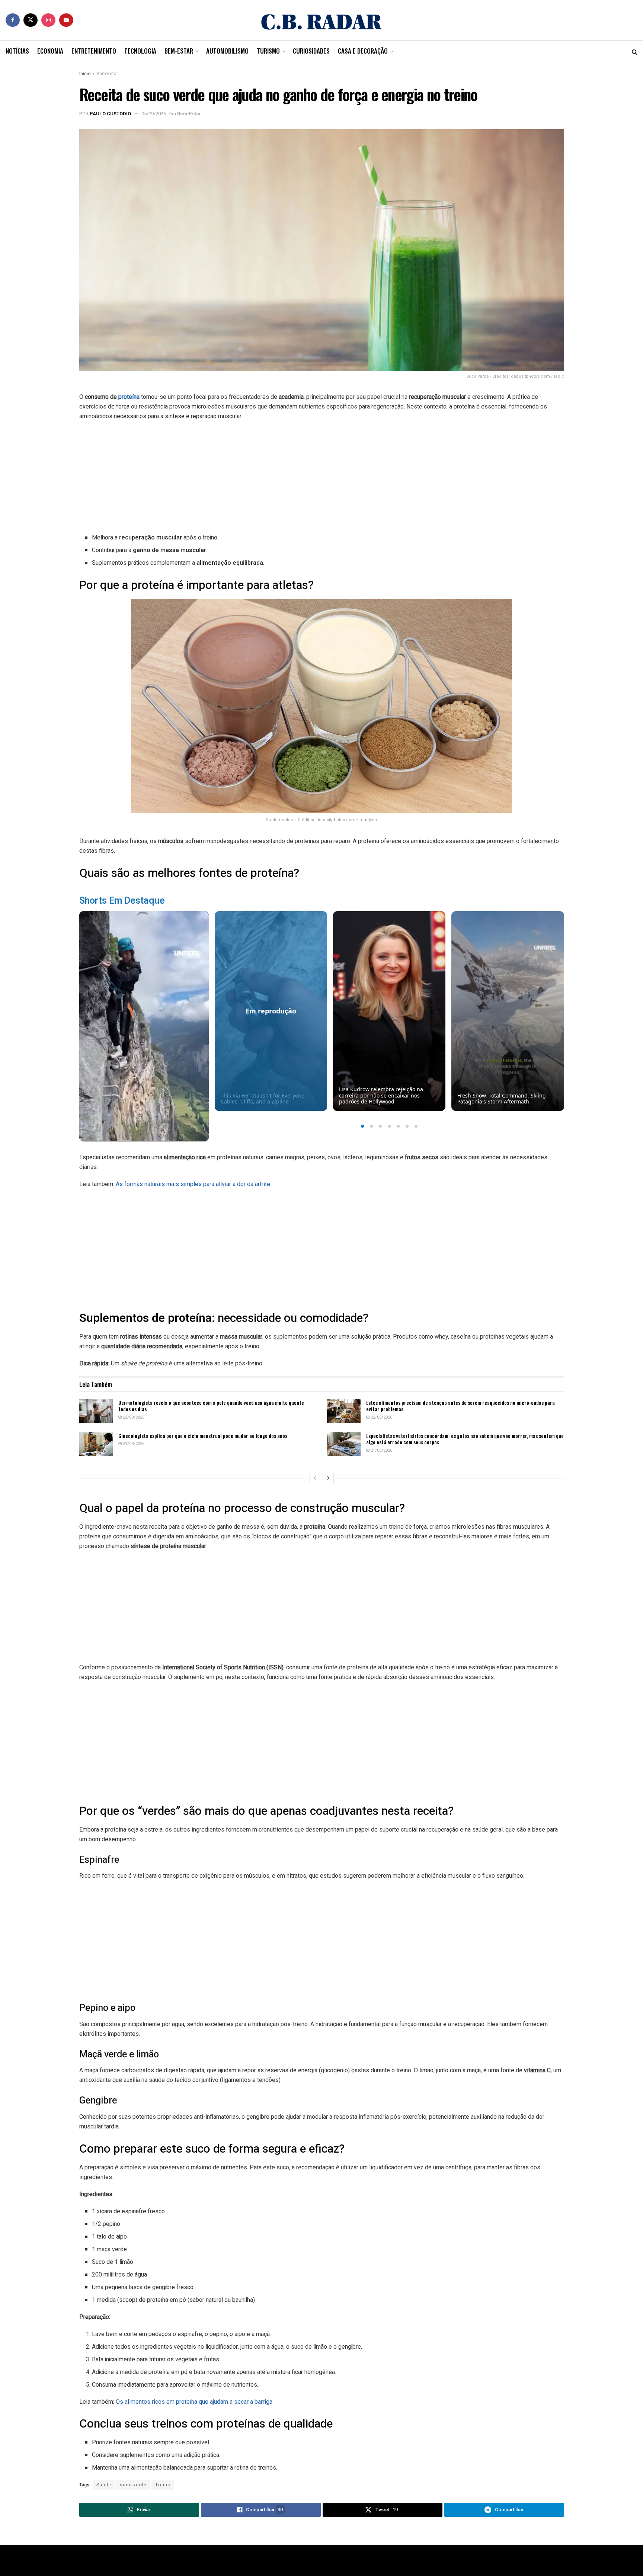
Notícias (17, 51)
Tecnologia (140, 51)
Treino (163, 2485)
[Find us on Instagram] (48, 20)
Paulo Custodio (110, 114)
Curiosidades (311, 51)
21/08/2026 (133, 1444)
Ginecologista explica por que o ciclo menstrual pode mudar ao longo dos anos (203, 1436)
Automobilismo (227, 51)
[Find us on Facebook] (13, 20)
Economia (50, 51)
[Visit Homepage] (321, 20)
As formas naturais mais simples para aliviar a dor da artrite (193, 1184)
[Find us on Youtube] (66, 20)
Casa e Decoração (363, 51)
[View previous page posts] (315, 1478)
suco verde (133, 2485)
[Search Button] (635, 51)
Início (85, 74)
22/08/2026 (133, 1417)
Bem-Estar (179, 51)
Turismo (268, 51)
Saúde (104, 2485)
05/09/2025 (154, 114)
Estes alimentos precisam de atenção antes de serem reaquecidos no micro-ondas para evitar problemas (460, 1406)
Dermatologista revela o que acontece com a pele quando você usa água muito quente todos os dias (211, 1406)
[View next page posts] (328, 1478)
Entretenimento (94, 51)
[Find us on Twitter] (31, 20)
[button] (362, 1126)
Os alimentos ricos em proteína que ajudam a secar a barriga (194, 2402)
